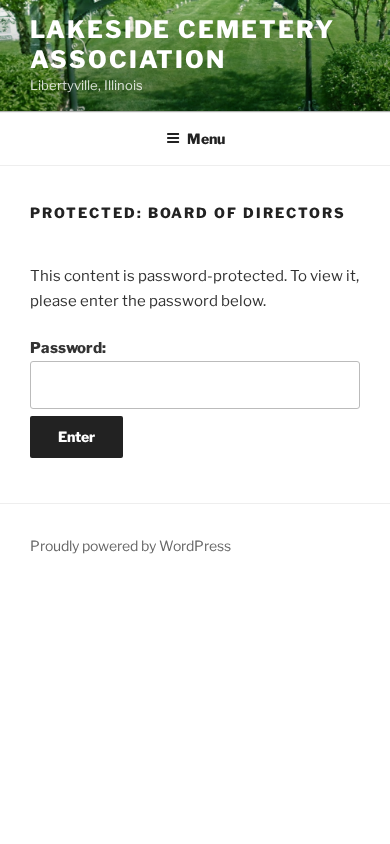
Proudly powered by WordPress (130, 545)
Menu (206, 138)
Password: (68, 348)
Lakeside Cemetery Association (182, 44)
